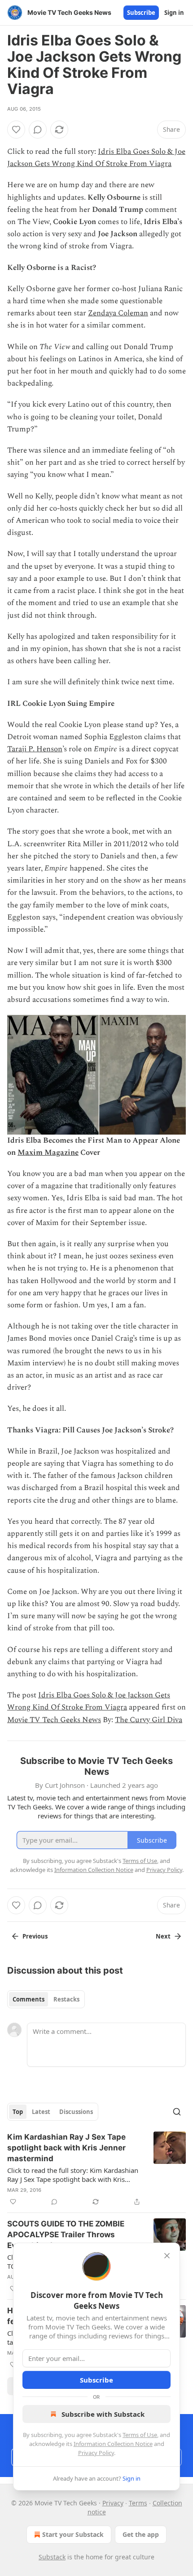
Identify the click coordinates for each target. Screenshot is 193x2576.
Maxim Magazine (48, 1153)
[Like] (16, 130)
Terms (138, 2503)
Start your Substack (73, 2534)
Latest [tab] (41, 2112)
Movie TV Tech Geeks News (54, 1720)
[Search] (177, 2112)
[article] (96, 2169)
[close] (167, 2256)
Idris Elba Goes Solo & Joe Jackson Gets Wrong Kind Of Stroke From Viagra (96, 158)
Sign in (174, 13)
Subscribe (141, 13)
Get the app (141, 2534)
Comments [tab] (29, 1999)
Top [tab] (18, 2112)
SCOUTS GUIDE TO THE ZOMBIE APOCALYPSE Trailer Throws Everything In (66, 2235)
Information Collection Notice (113, 2444)
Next (163, 1936)
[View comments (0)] (38, 130)
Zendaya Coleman (118, 313)
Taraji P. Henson (35, 749)
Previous (35, 1936)
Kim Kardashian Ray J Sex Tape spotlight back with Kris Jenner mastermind (66, 2148)
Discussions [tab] (76, 2112)
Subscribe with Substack (103, 2414)
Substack (52, 2557)
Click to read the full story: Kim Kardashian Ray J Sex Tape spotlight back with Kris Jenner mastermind (73, 2175)
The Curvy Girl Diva (149, 1720)
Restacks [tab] (66, 1999)
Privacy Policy (96, 2453)
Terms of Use (140, 2435)
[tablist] (46, 1999)
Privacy (113, 2503)
